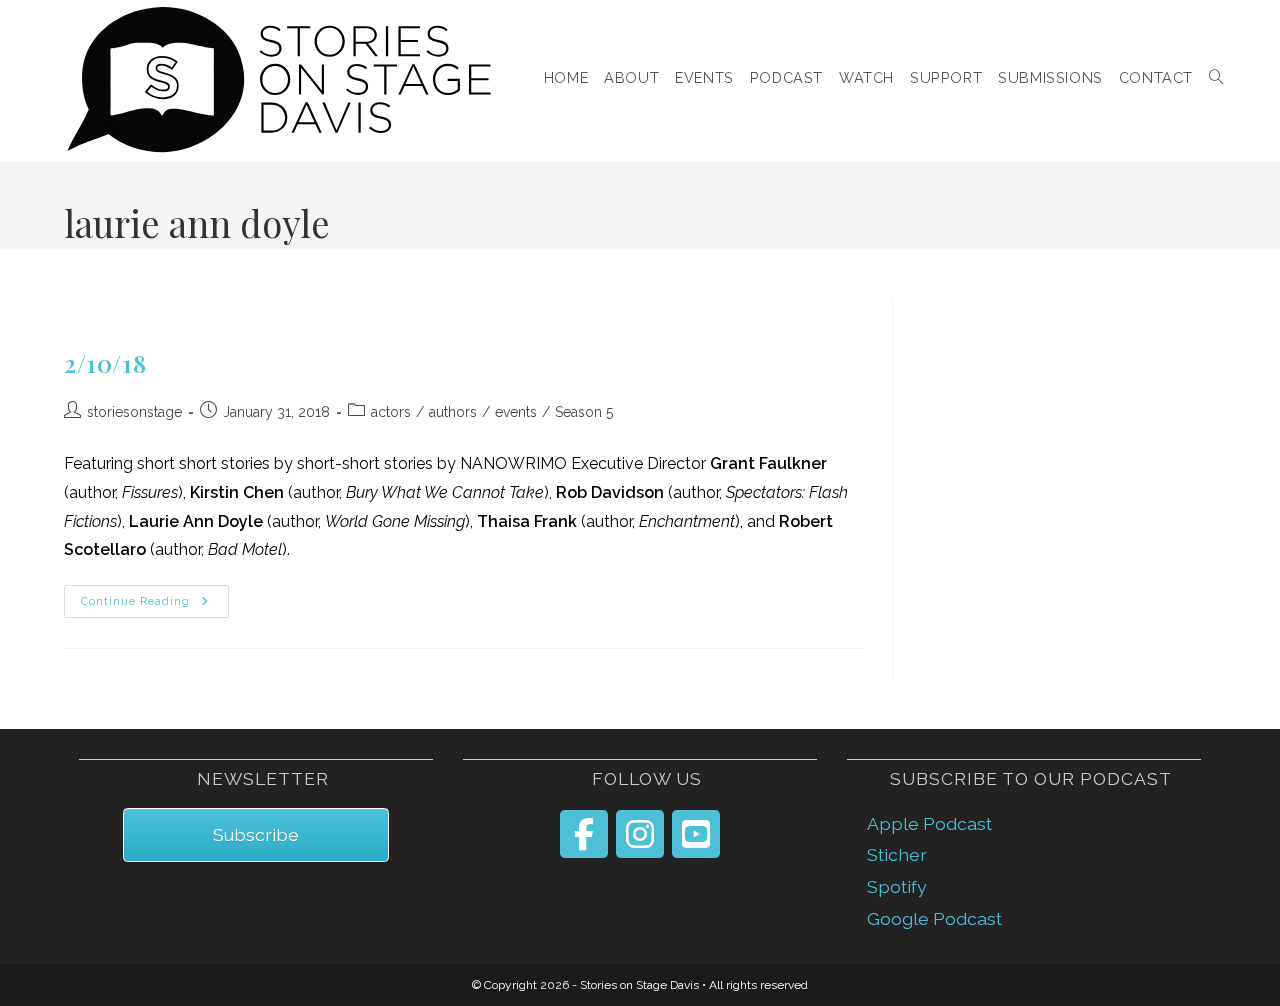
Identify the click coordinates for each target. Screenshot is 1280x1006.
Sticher (897, 854)
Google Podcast (934, 918)
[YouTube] (696, 834)
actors (391, 412)
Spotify (897, 886)
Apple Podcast (929, 823)
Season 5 (584, 412)
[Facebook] (584, 834)
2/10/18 (105, 363)
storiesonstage (134, 412)
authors (453, 412)
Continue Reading (155, 602)
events (516, 412)
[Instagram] (640, 834)
